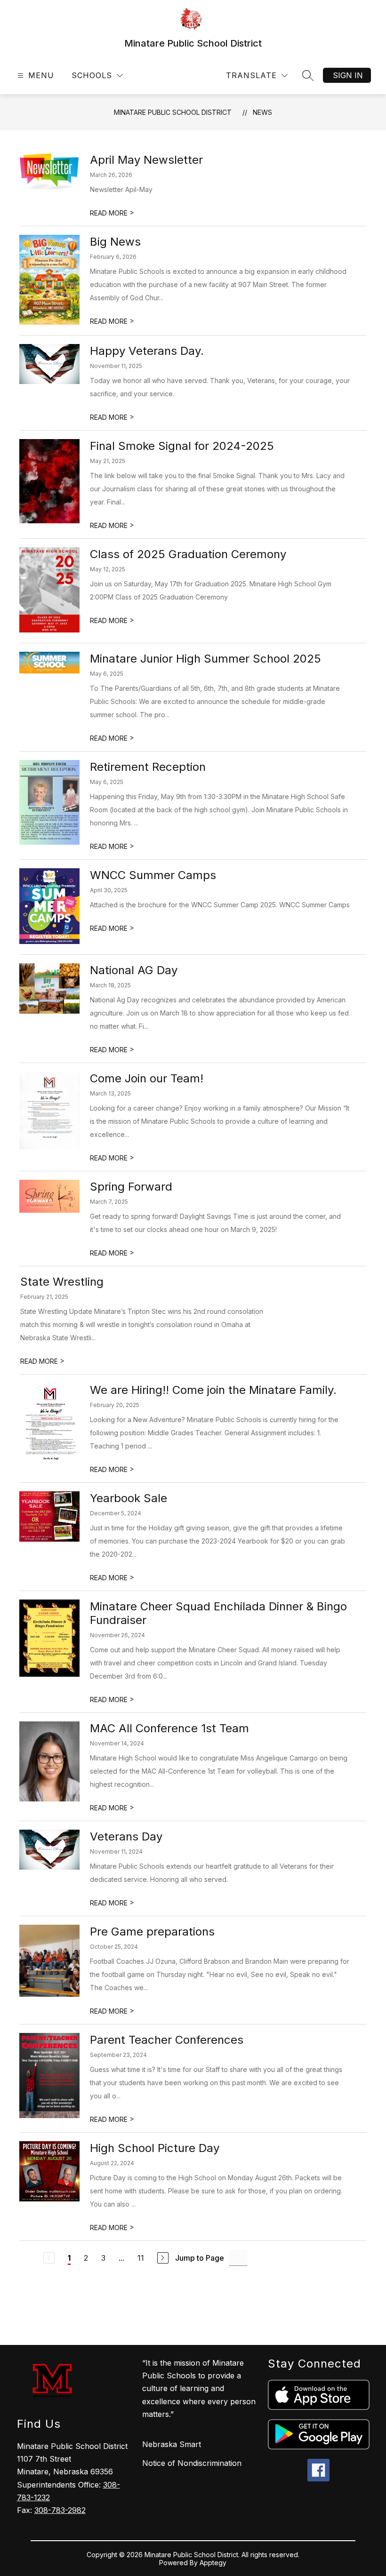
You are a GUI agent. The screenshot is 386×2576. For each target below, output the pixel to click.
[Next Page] (163, 2258)
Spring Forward (131, 1187)
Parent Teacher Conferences (167, 2040)
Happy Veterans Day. (147, 351)
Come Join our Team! (147, 1078)
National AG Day (134, 970)
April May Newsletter (146, 160)
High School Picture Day (155, 2148)
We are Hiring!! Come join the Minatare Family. (213, 1390)
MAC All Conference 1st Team (169, 1728)
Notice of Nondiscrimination (192, 2463)
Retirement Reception (148, 767)
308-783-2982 (60, 2510)
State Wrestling (62, 1282)
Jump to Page (200, 2258)
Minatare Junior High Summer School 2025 (205, 659)
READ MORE (112, 213)
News (262, 112)
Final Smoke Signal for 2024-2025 (182, 446)
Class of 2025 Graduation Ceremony (188, 554)
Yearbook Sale (129, 1498)
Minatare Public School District (173, 112)
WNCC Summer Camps (153, 875)
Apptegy (213, 2563)
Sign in (348, 75)
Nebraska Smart (172, 2444)
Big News (115, 242)
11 (141, 2258)
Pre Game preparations (152, 1932)
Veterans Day (126, 1836)
